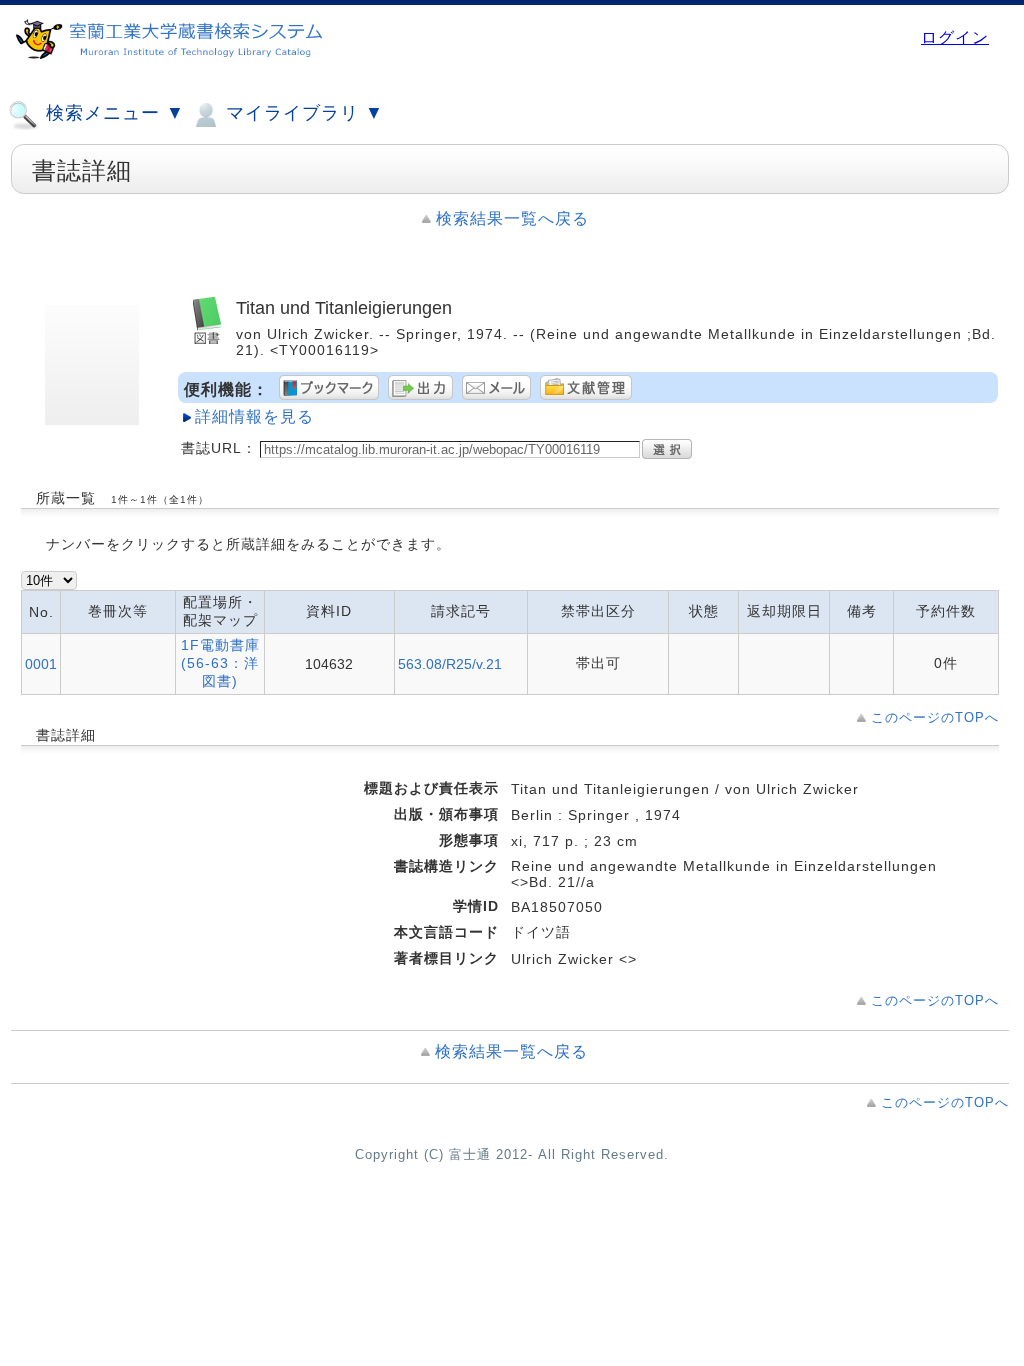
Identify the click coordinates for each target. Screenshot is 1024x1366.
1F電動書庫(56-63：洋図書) (220, 663)
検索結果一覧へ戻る (512, 218)
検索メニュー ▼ (112, 113)
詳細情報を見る (254, 416)
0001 (41, 664)
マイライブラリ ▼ (302, 113)
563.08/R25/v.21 (450, 664)
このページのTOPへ (935, 717)
